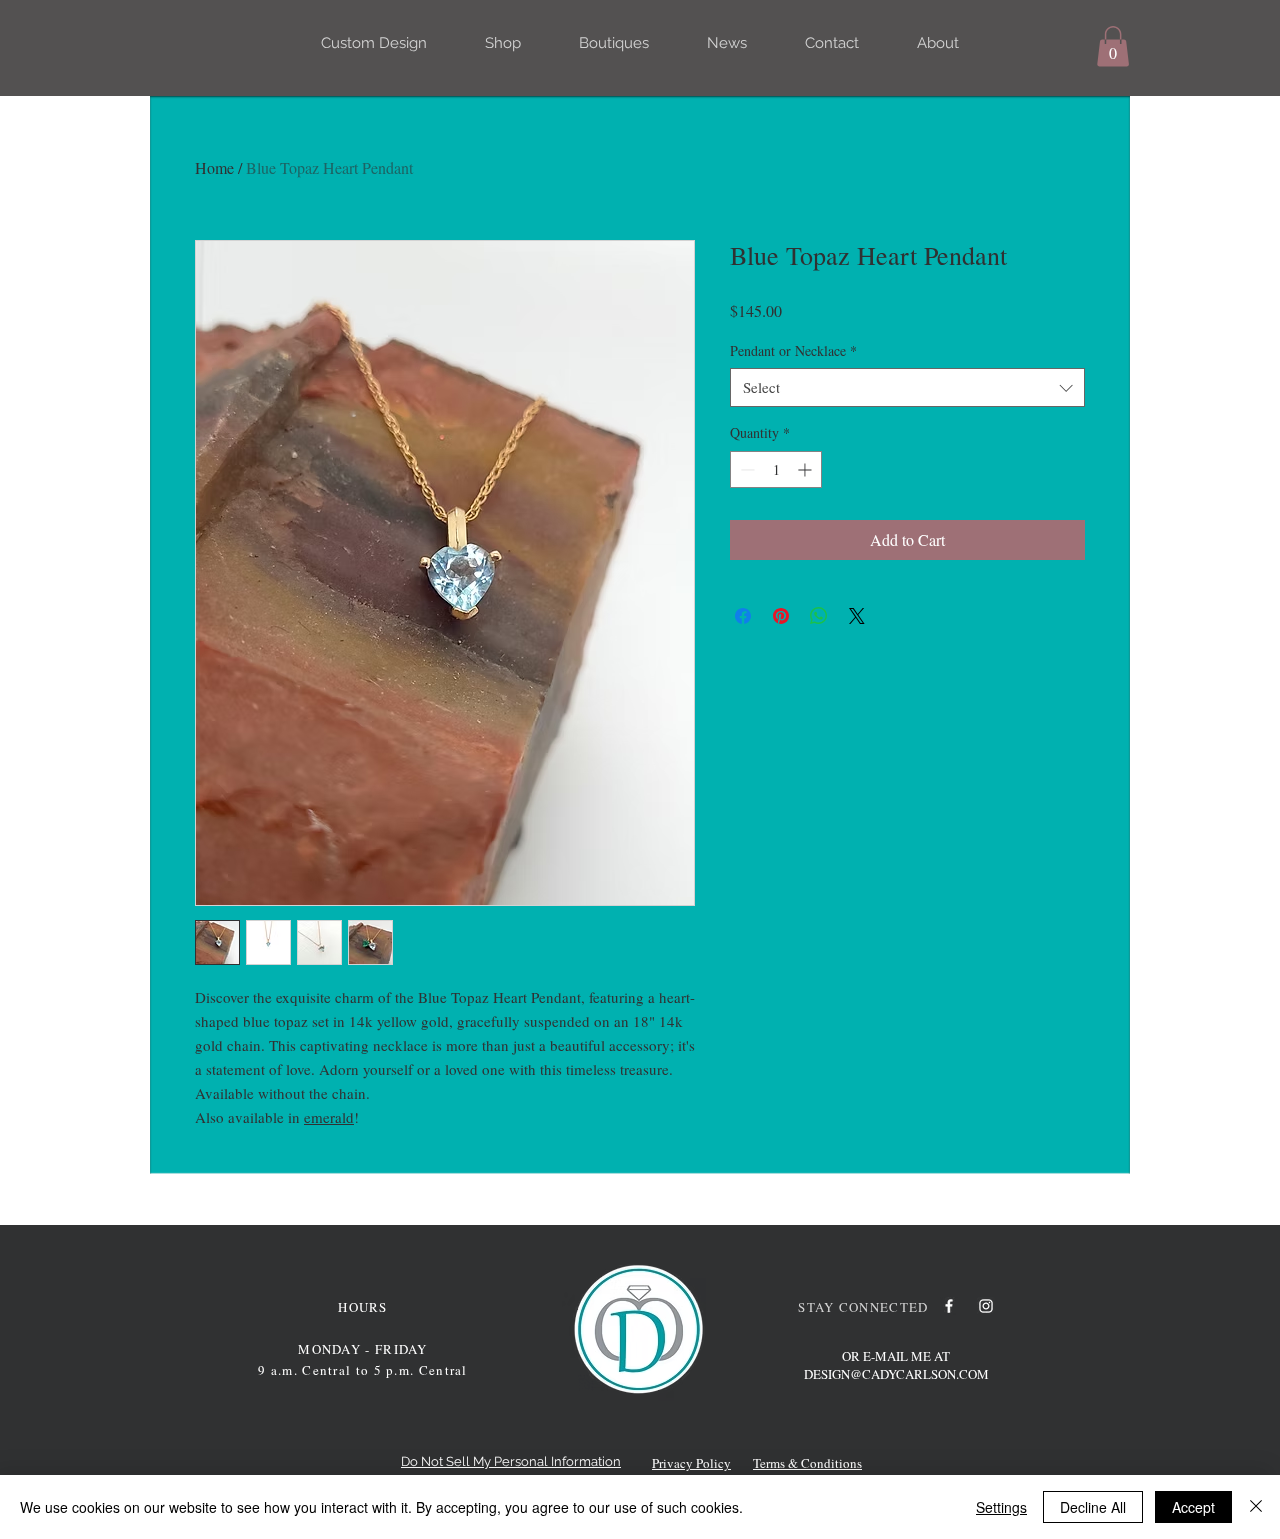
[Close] (1256, 1507)
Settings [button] (1001, 1507)
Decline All (1093, 1507)
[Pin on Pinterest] (781, 616)
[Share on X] (857, 616)
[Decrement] (745, 469)
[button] (1113, 46)
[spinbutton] (776, 469)
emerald (329, 1117)
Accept (1193, 1507)
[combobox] (907, 387)
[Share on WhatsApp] (819, 616)
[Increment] (806, 469)
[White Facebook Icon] (949, 1306)
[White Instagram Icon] (986, 1306)
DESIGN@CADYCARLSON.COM (896, 1374)
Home (214, 167)
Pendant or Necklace (793, 350)
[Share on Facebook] (743, 616)
